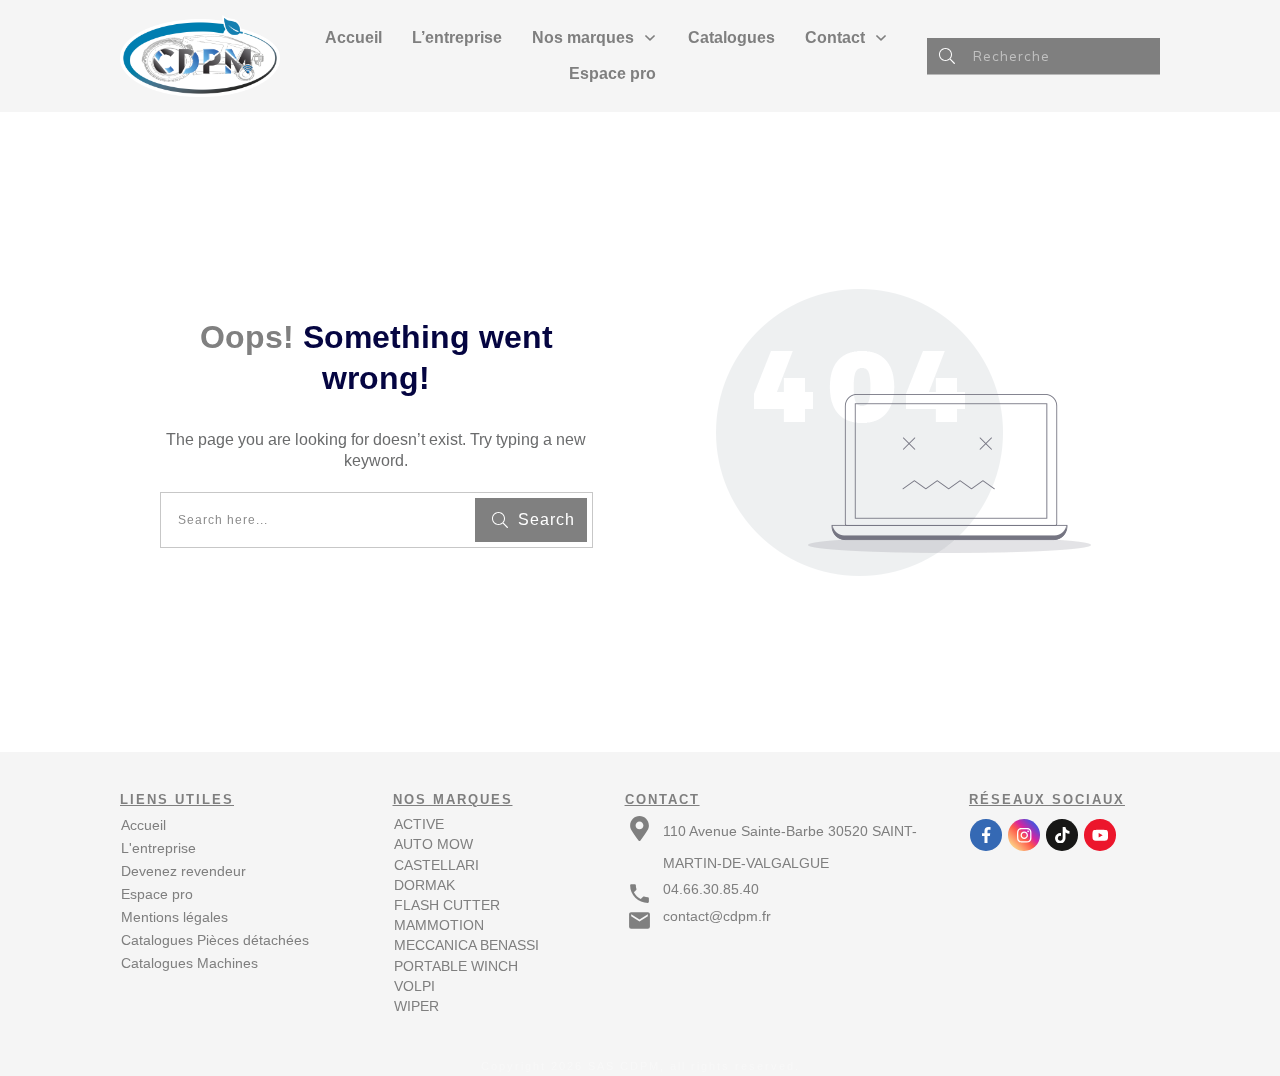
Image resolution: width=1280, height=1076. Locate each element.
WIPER (416, 1006)
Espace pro (157, 894)
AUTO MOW (433, 844)
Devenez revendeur (183, 871)
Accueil (143, 825)
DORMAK (424, 885)
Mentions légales (174, 917)
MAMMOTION (439, 925)
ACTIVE (419, 824)
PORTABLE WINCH (456, 966)
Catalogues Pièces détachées (215, 940)
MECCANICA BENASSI (466, 945)
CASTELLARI (436, 865)
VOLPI (414, 986)
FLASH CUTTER (447, 905)
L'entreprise (158, 848)
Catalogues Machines (189, 963)
